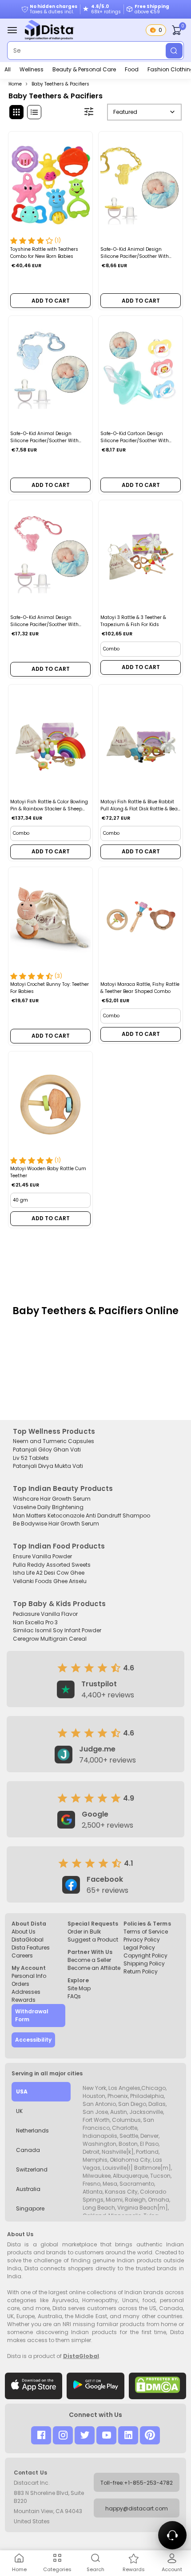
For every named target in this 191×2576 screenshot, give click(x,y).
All (8, 69)
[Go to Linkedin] (128, 2435)
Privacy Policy (142, 1940)
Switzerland (32, 2169)
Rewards (24, 2000)
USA (22, 2092)
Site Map (79, 1988)
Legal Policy (139, 1948)
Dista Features (31, 1948)
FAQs (74, 1996)
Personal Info (29, 1976)
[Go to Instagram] (63, 2435)
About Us (24, 1932)
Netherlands (32, 2130)
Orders (20, 1984)
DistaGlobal (28, 1940)
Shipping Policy (144, 1963)
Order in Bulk (84, 1932)
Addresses (26, 1992)
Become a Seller (89, 1960)
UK (19, 2111)
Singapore (30, 2208)
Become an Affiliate (94, 1968)
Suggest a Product (93, 1940)
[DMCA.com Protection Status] (158, 2386)
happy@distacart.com (137, 2508)
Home (15, 84)
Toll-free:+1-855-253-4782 (137, 2483)
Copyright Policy (145, 1955)
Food (132, 69)
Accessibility (33, 2040)
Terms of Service (146, 1932)
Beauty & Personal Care (84, 69)
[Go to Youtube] (106, 2435)
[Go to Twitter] (85, 2435)
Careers (22, 1955)
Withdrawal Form (32, 2015)
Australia (28, 2189)
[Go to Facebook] (41, 2435)
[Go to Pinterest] (150, 2435)
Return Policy (141, 1971)
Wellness (32, 69)
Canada (28, 2150)
